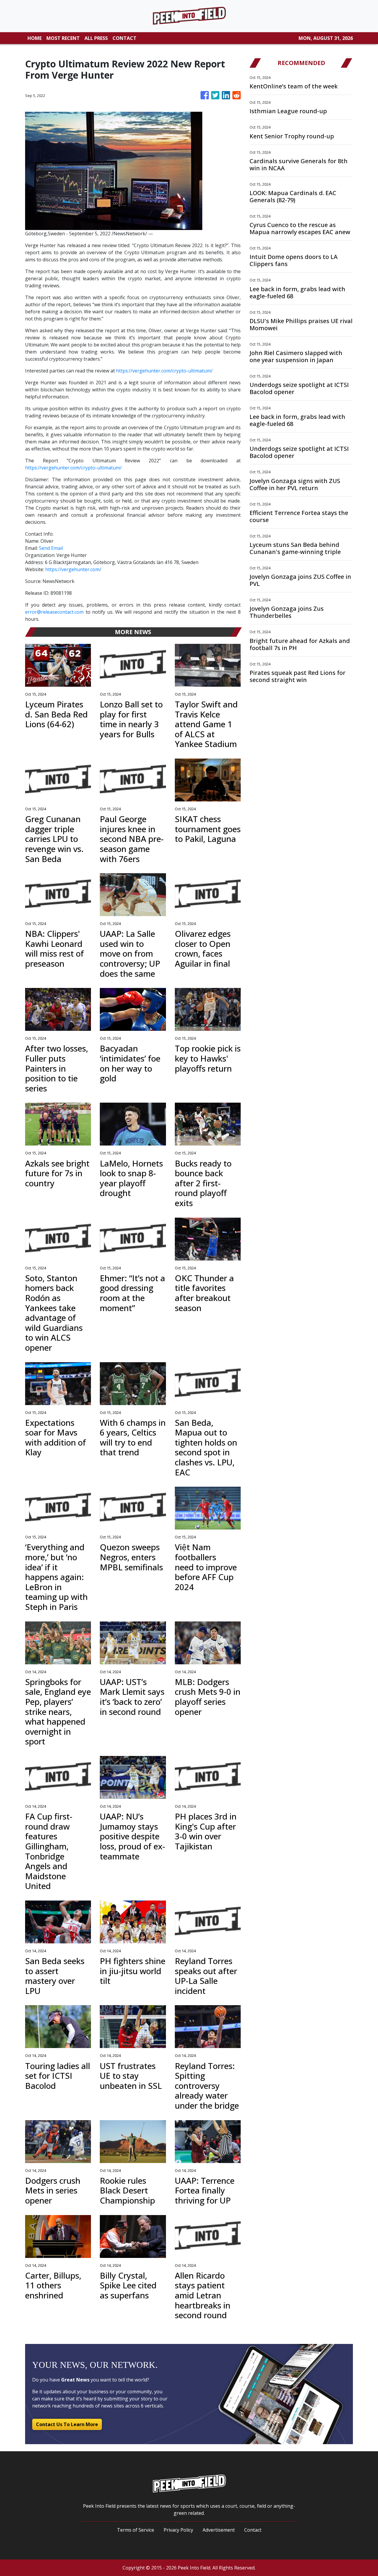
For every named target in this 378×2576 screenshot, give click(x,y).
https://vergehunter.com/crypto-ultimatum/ (164, 371)
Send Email (51, 548)
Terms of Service (136, 2530)
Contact (253, 2530)
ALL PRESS (96, 38)
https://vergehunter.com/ (73, 569)
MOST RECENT (63, 38)
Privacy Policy (178, 2530)
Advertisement (219, 2530)
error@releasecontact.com (54, 612)
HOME (35, 38)
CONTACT (124, 38)
